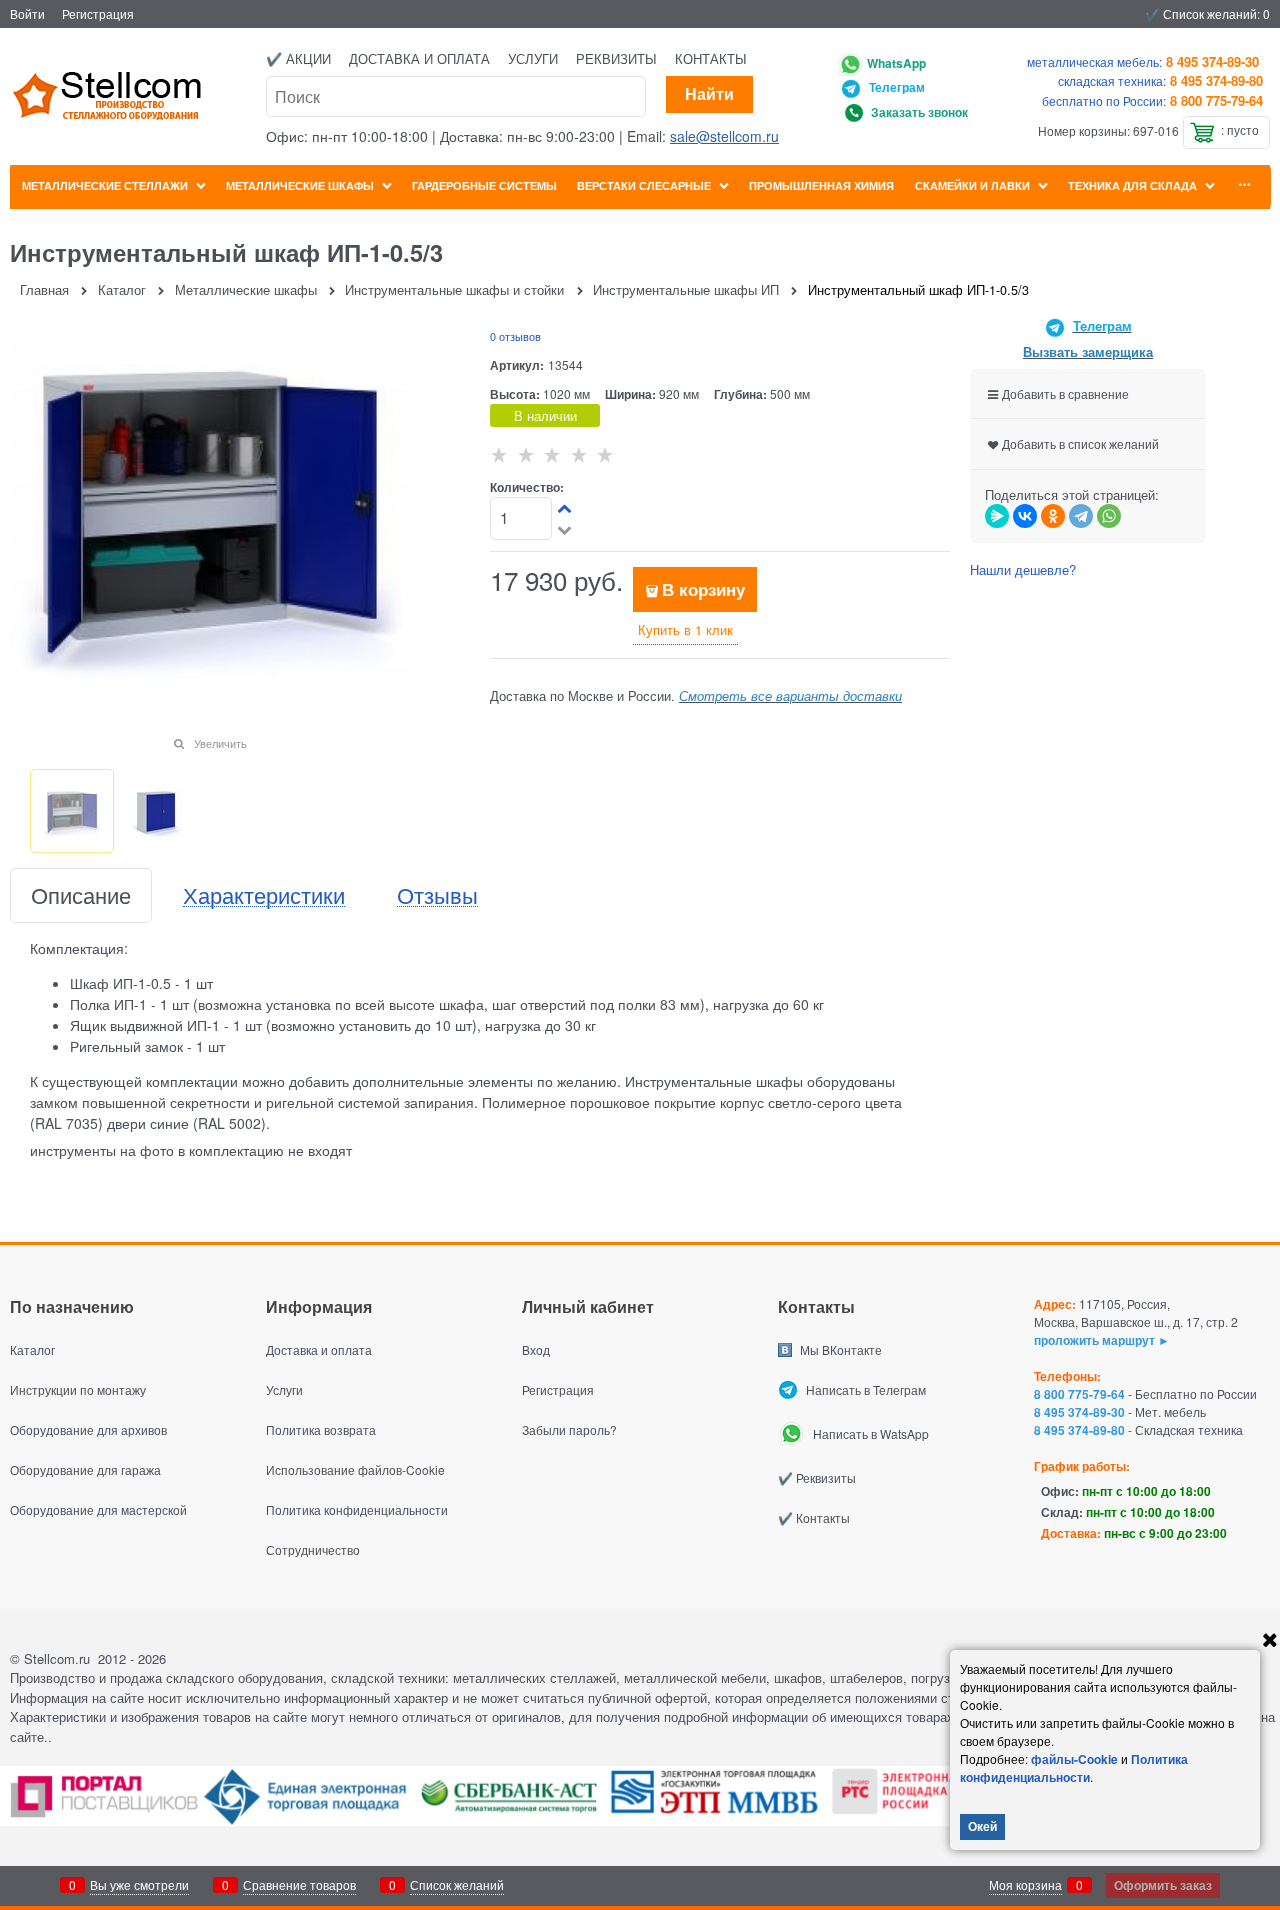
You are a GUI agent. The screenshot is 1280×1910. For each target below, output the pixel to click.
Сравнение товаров (299, 1884)
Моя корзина (1025, 1884)
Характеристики (264, 895)
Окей (982, 1826)
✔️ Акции (298, 58)
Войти (27, 13)
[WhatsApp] (1109, 516)
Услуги (533, 58)
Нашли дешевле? (1023, 569)
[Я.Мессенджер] (997, 516)
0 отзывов (515, 336)
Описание (81, 895)
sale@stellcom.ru (724, 136)
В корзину (703, 589)
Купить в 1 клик (685, 629)
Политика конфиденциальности (1074, 1768)
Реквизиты (616, 58)
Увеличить (220, 743)
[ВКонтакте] (1025, 516)
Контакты (711, 58)
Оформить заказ (1163, 1885)
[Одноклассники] (1053, 516)
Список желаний (457, 1884)
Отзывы (437, 895)
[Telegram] (1081, 516)
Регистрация (98, 13)
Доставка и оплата (419, 58)
